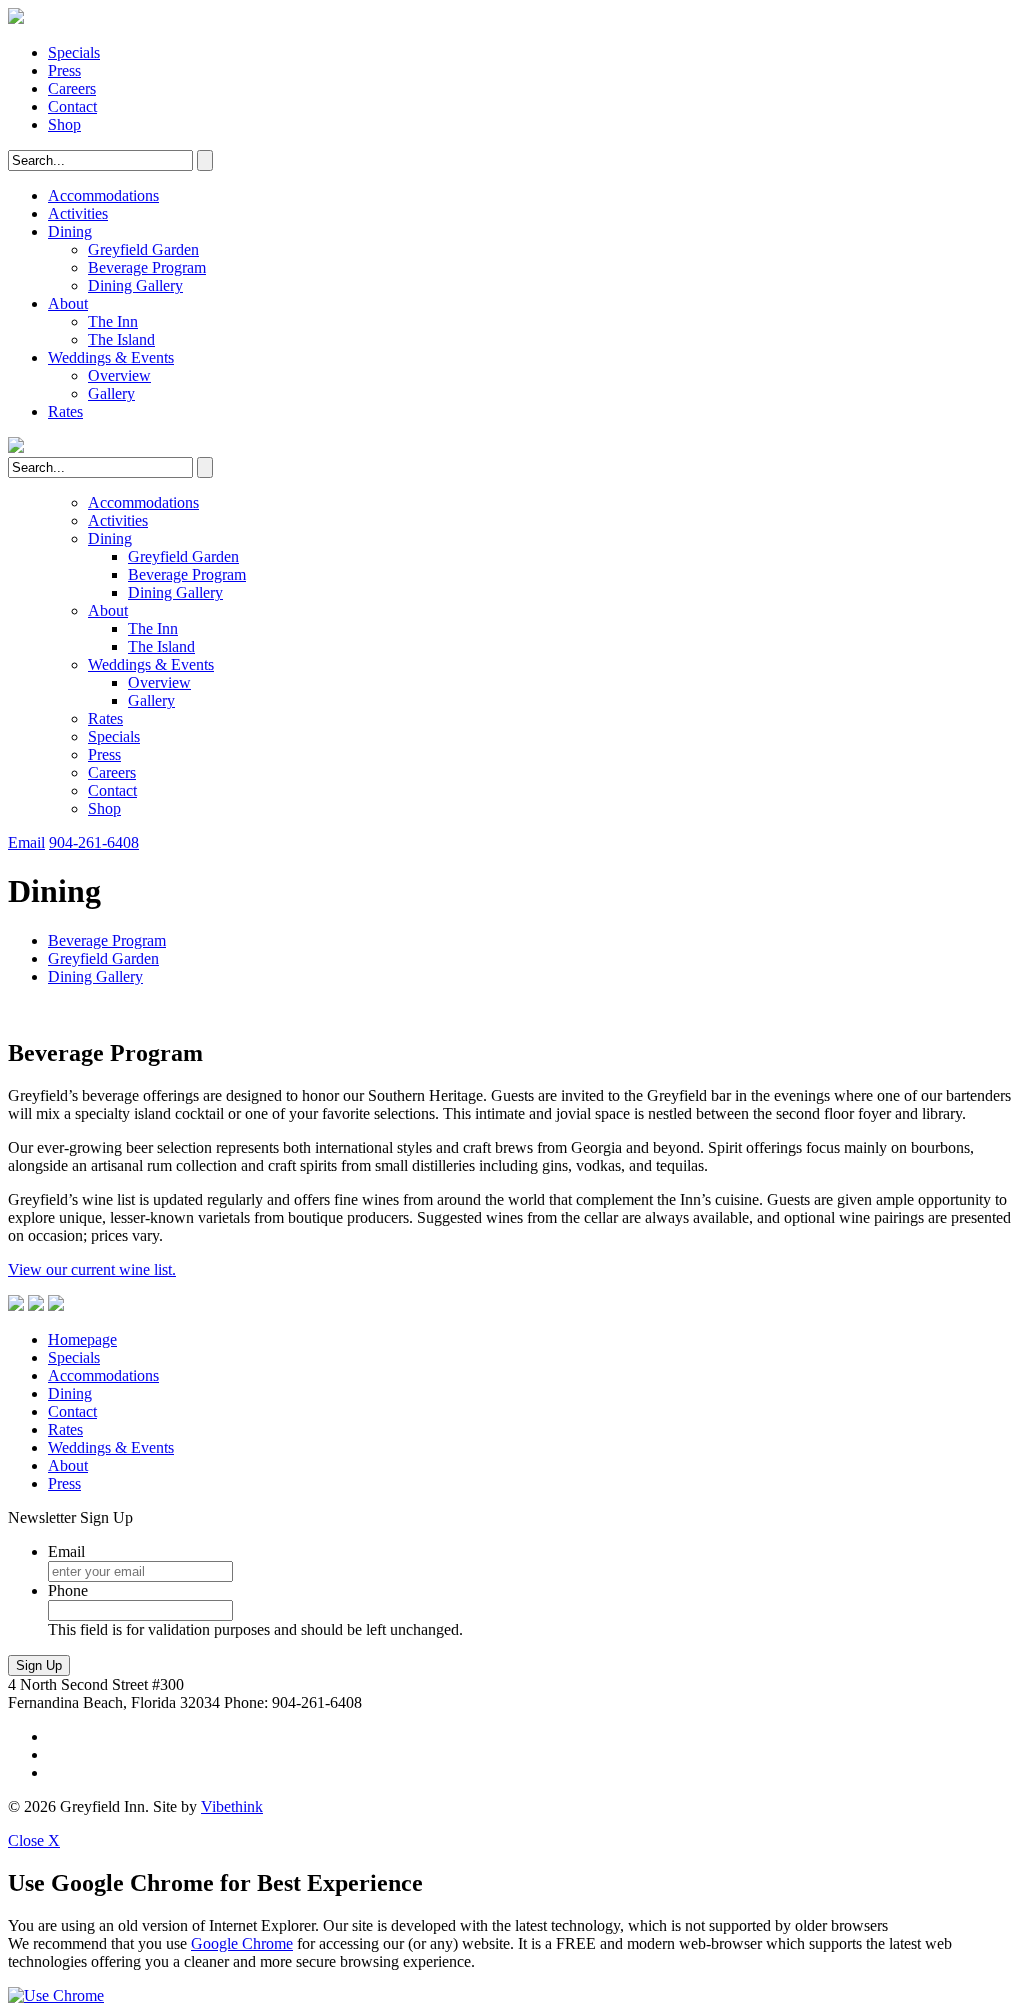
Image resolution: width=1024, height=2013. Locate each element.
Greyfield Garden (143, 249)
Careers (72, 88)
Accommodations (103, 195)
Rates (65, 411)
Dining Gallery (135, 285)
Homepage (82, 1339)
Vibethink (232, 1806)
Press (64, 70)
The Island (121, 339)
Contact (72, 106)
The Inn (113, 321)
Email (26, 842)
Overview (119, 375)
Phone (68, 1590)
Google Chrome (242, 1943)
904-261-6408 (94, 842)
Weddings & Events (111, 357)
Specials (74, 52)
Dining (70, 231)
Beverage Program (147, 267)
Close (34, 1840)
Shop (64, 124)
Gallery (111, 393)
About (68, 303)
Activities (78, 213)
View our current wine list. (92, 1269)
